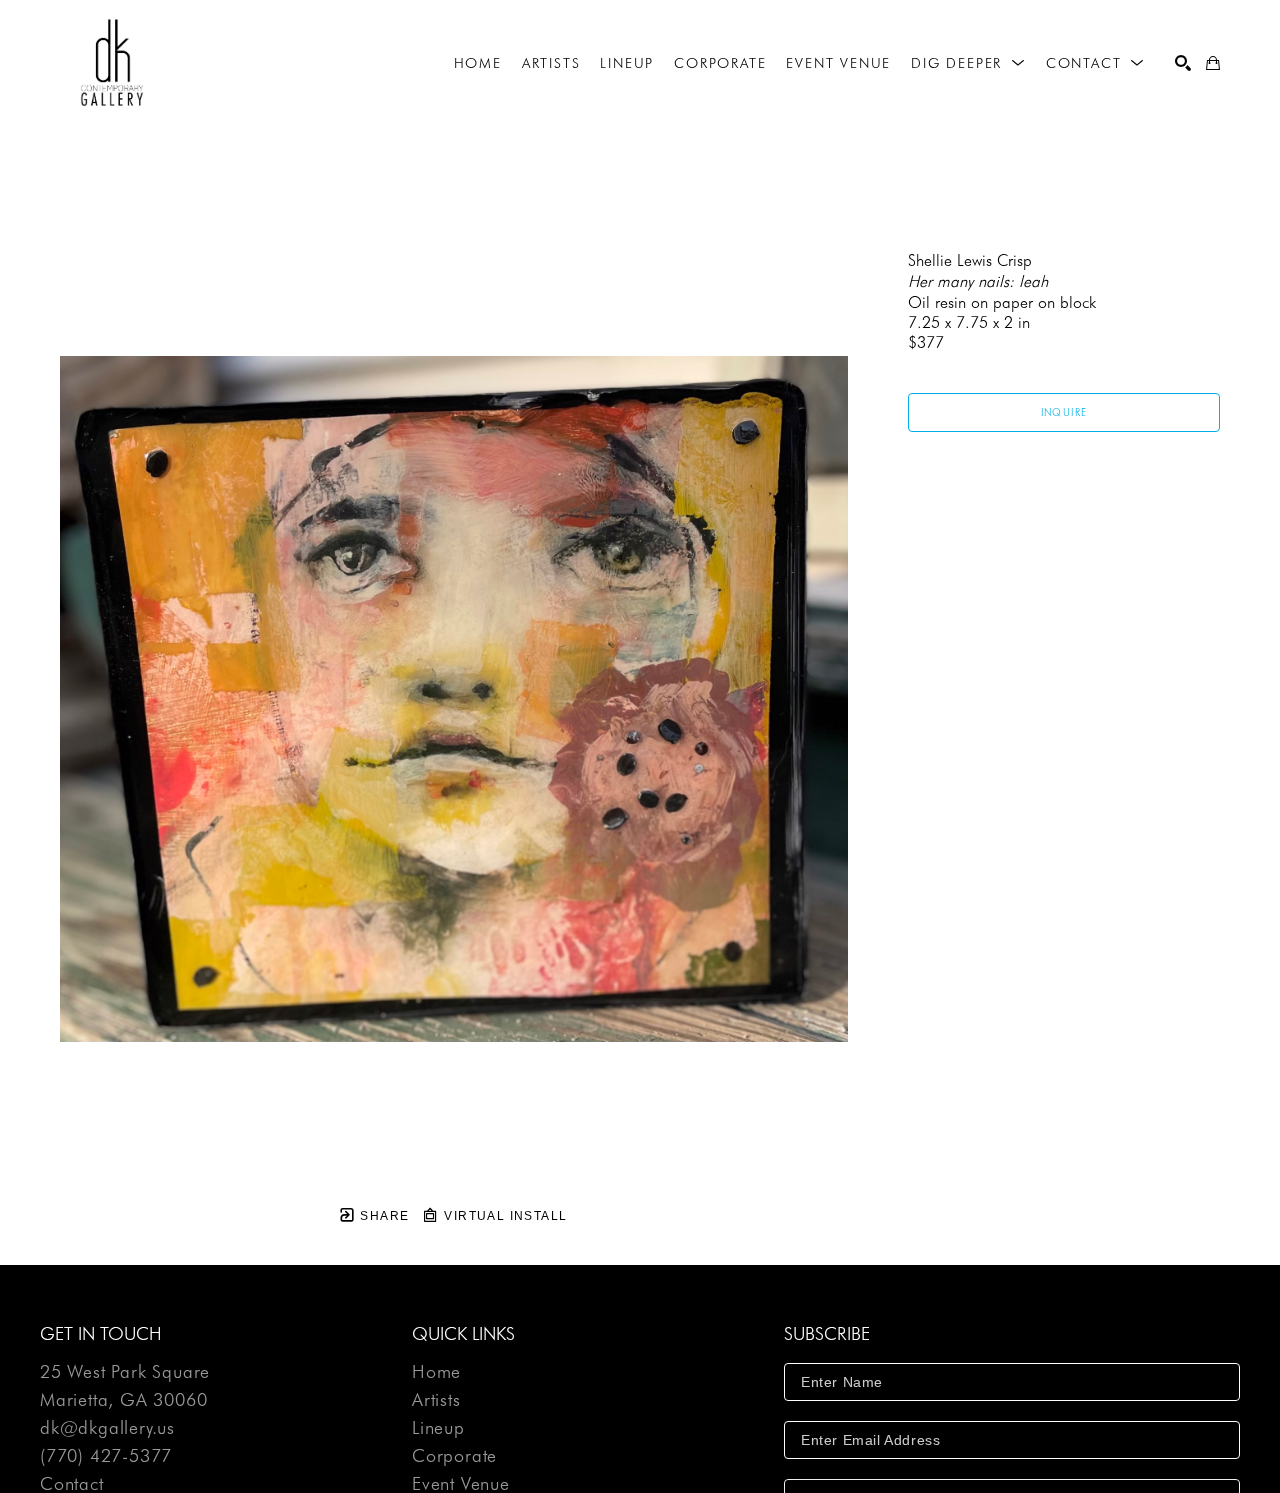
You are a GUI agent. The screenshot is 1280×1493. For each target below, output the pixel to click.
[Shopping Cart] (1213, 63)
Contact (72, 1484)
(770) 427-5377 (106, 1456)
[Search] (1183, 63)
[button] (968, 63)
